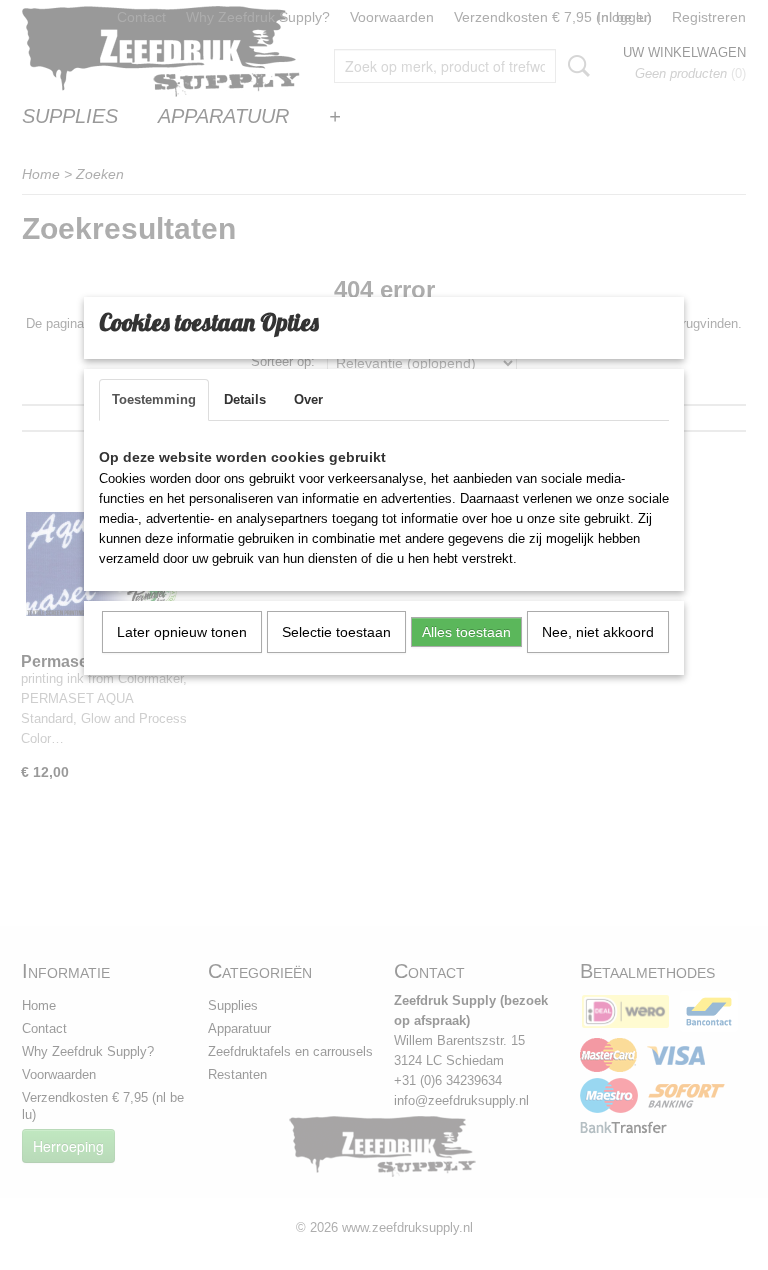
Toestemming (154, 399)
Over (308, 399)
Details (245, 399)
